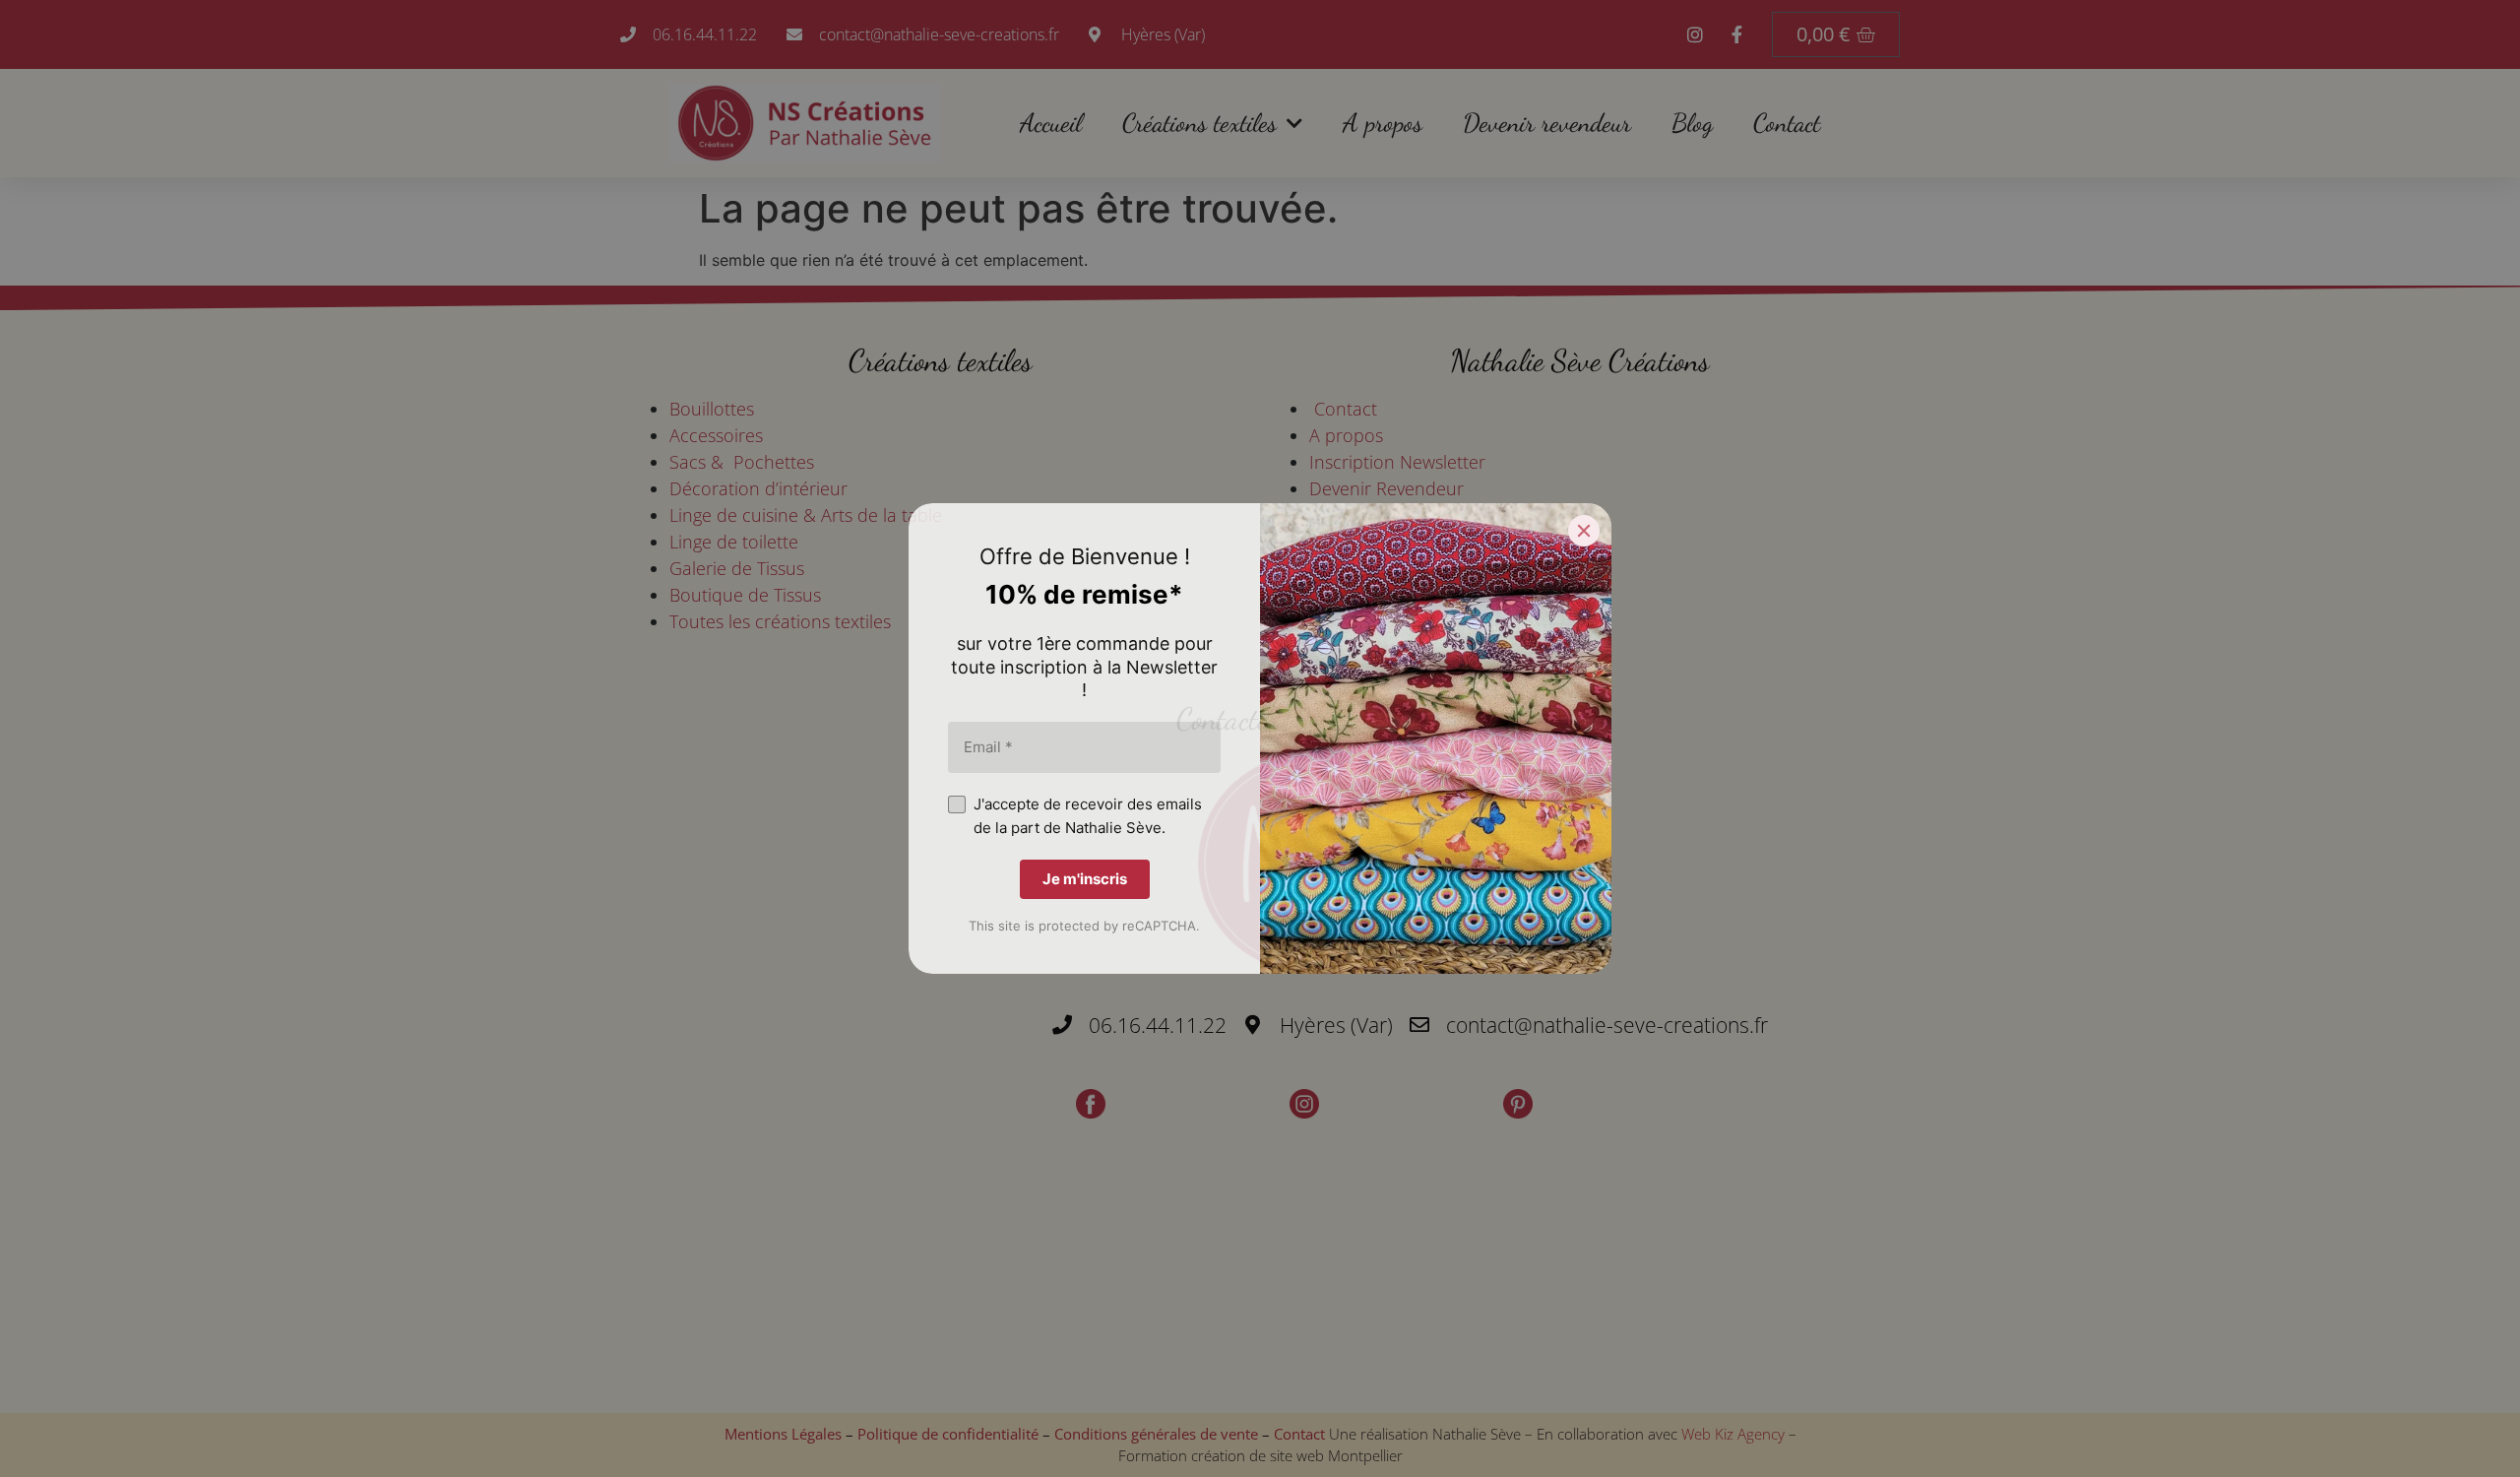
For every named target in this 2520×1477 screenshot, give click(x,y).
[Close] (1584, 531)
